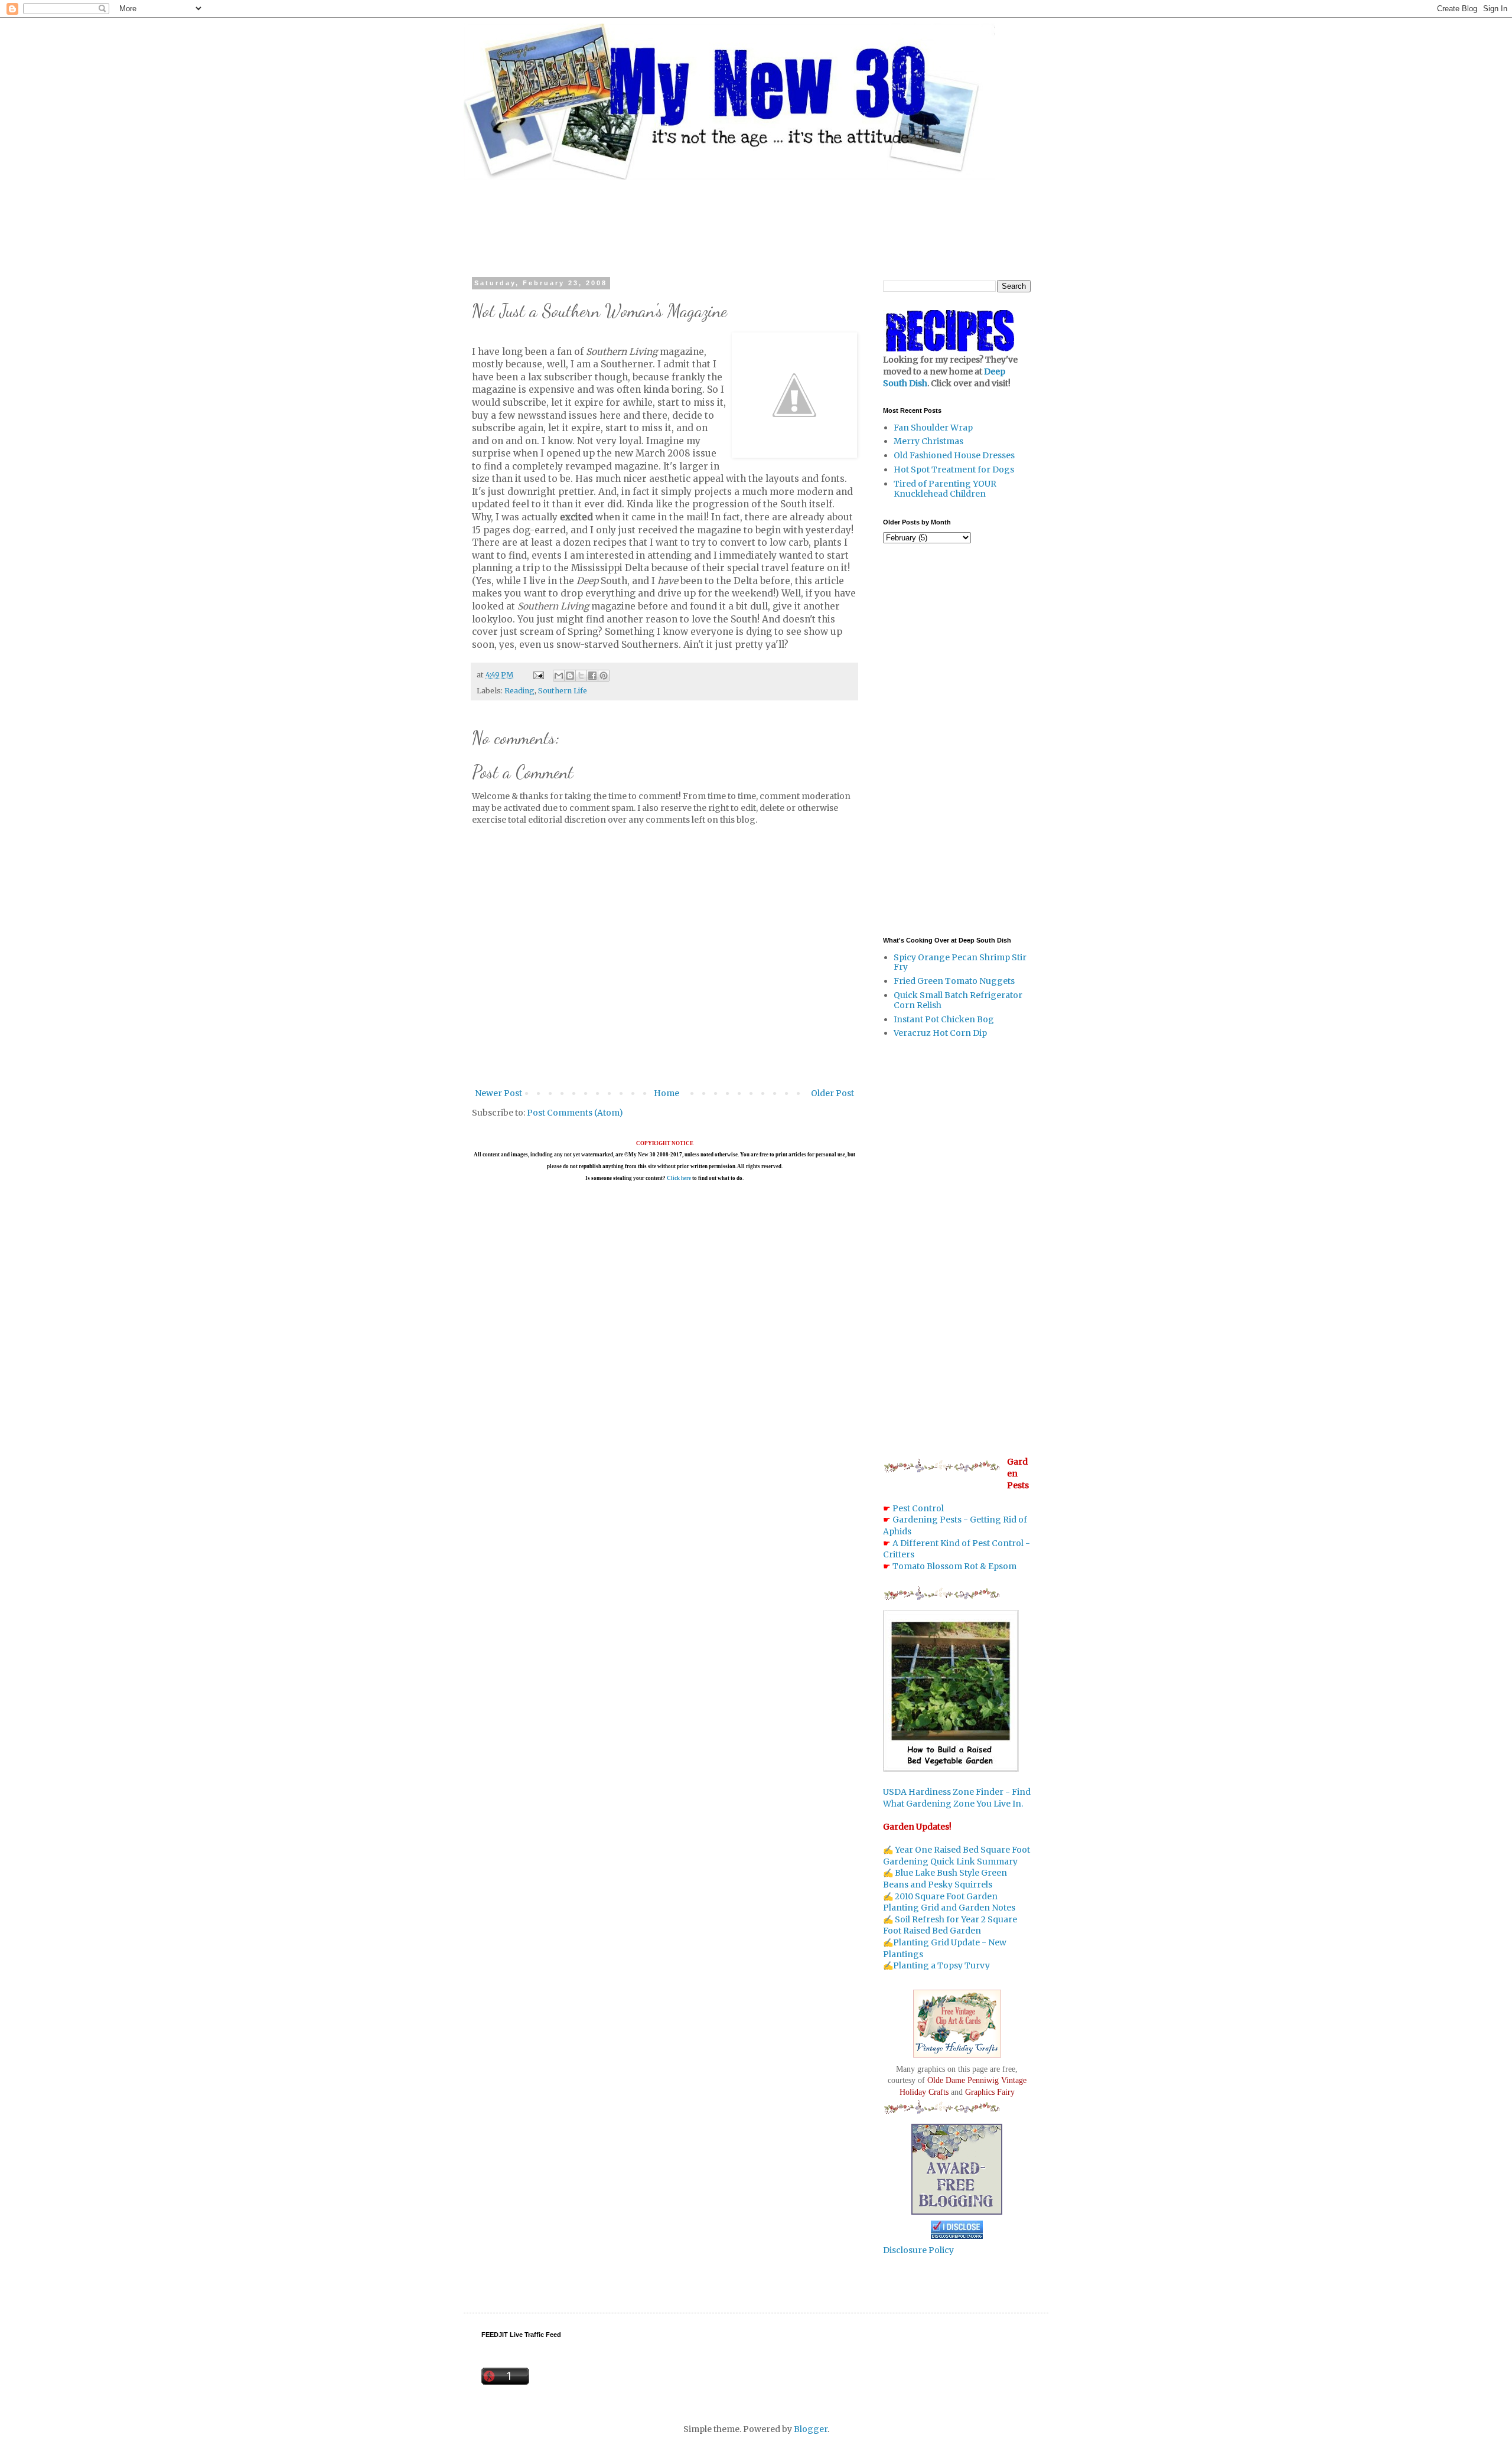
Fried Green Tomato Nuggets (954, 981)
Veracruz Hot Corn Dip (940, 1033)
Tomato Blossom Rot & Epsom (954, 1566)
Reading (519, 691)
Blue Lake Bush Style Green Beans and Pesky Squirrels (945, 1879)
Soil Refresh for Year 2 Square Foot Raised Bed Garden (950, 1925)
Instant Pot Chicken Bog (944, 1019)
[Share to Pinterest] (604, 676)
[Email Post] (538, 675)
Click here (679, 1178)
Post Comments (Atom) (575, 1113)
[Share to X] (581, 676)
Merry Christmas (928, 441)
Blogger (811, 2429)
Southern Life (563, 691)
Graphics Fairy (990, 2092)
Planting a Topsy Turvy (941, 1965)
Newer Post (498, 1093)
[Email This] (559, 676)
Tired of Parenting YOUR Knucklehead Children (945, 489)
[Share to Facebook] (592, 676)
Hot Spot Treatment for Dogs (954, 470)
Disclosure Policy (918, 2250)
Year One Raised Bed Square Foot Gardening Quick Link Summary (957, 1856)
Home (667, 1093)
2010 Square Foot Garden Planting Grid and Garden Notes (949, 1902)
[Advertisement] (756, 218)
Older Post (832, 1093)
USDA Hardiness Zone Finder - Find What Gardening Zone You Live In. (957, 1798)
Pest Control (918, 1508)
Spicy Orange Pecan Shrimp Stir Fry (960, 962)
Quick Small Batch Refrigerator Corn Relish (958, 1000)
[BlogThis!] (570, 676)
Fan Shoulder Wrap (933, 428)
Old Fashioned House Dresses (954, 455)
